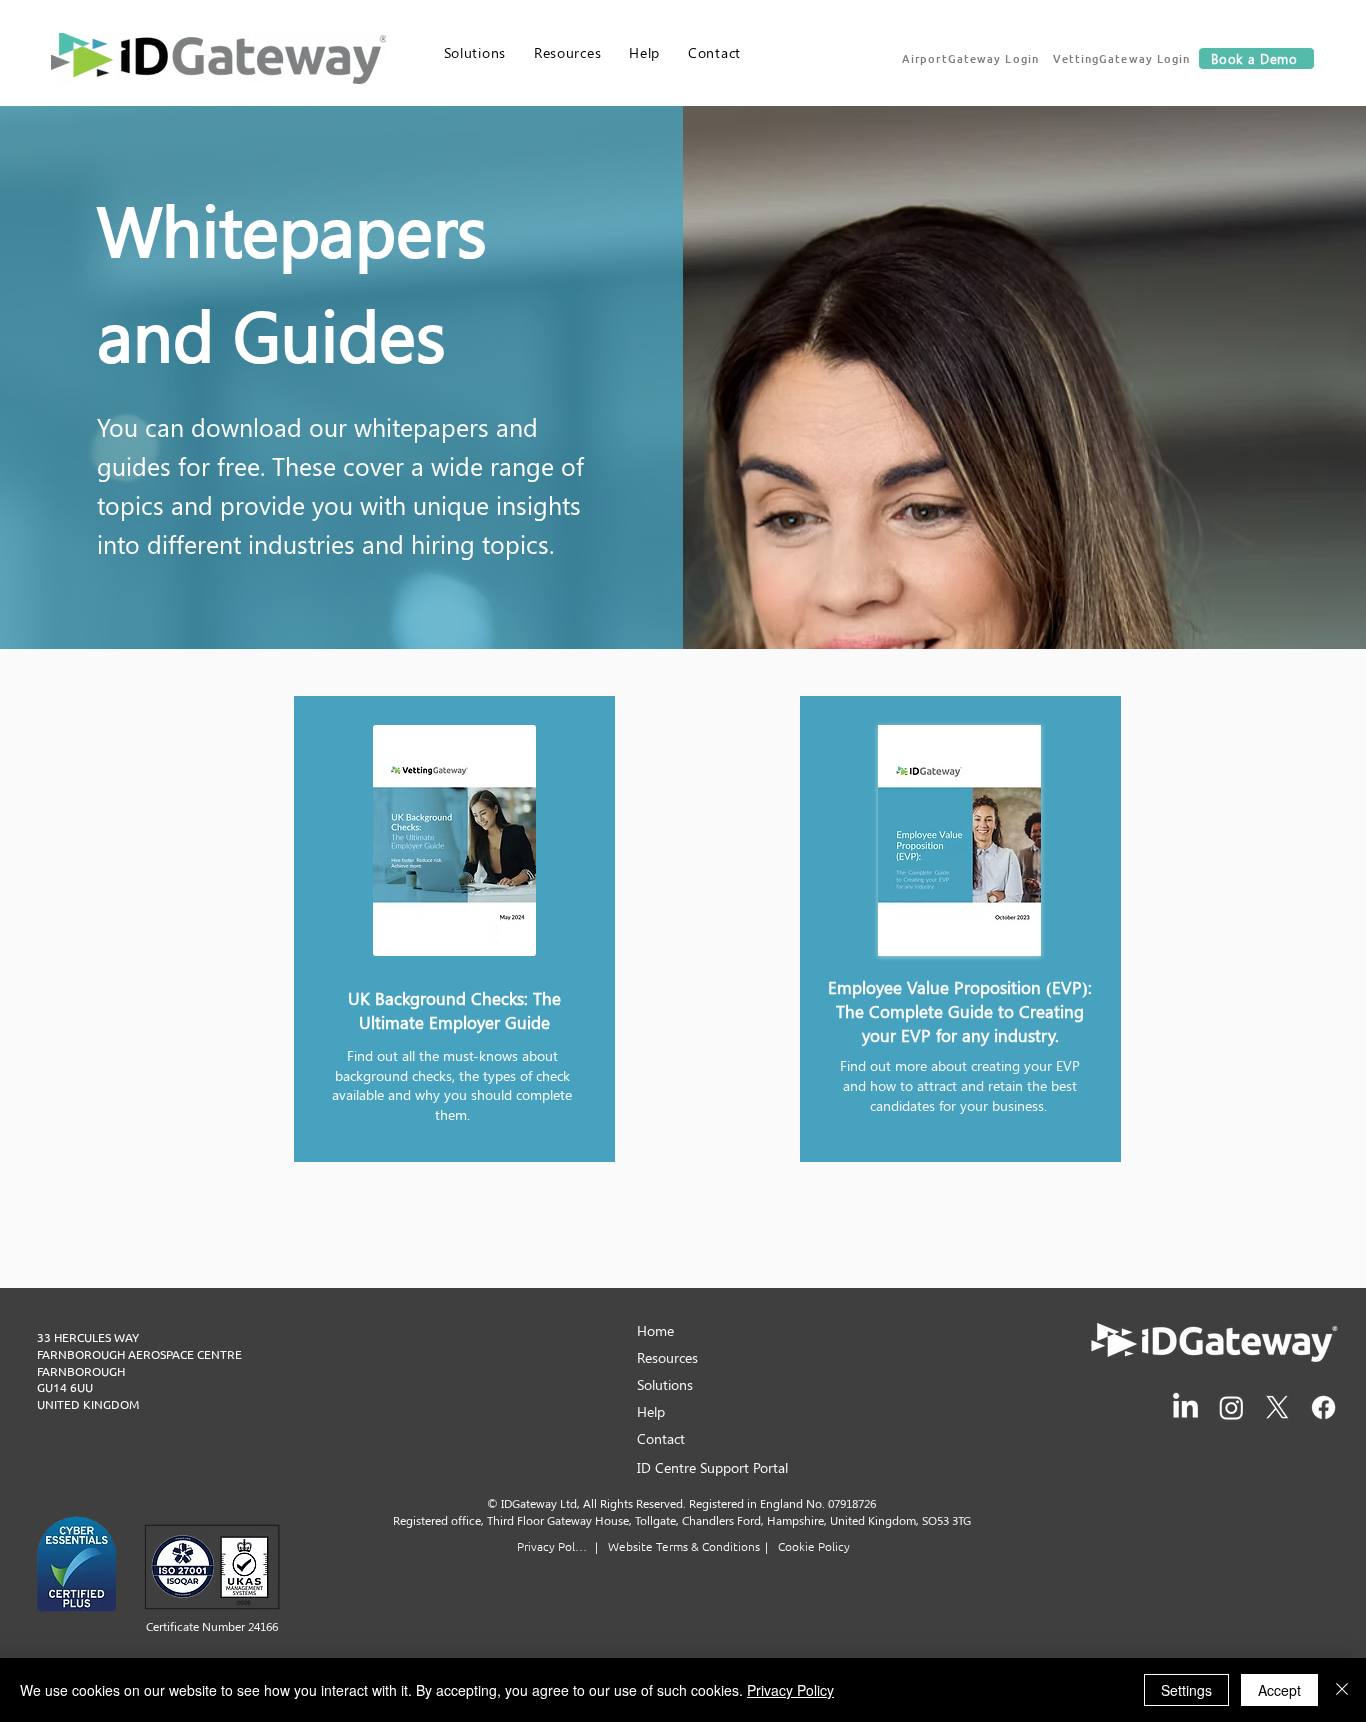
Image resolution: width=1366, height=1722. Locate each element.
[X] (1277, 1407)
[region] (454, 929)
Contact (661, 1438)
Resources (667, 1357)
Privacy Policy (790, 1690)
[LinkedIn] (1185, 1407)
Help (651, 1411)
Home (655, 1330)
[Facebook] (1323, 1407)
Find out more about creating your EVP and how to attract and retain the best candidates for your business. (960, 1085)
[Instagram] (1231, 1407)
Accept (1279, 1690)
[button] (971, 58)
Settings (1186, 1690)
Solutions (665, 1384)
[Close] (1342, 1690)
